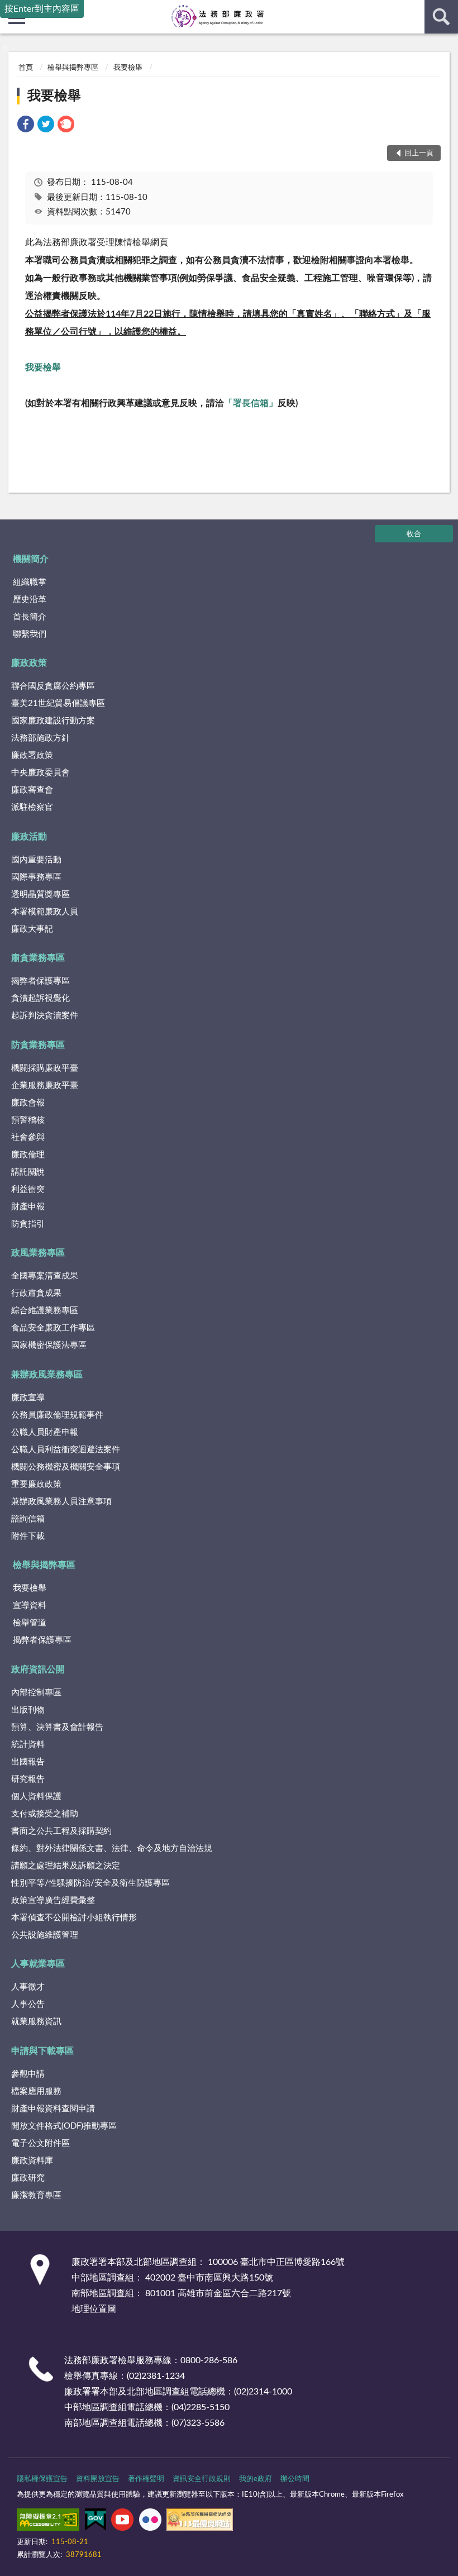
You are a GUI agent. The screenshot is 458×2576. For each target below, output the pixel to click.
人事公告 (28, 2004)
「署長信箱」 (251, 403)
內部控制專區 (36, 1693)
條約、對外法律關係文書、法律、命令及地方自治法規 (112, 1848)
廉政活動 (29, 837)
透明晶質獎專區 (40, 895)
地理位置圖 (94, 2309)
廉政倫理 (28, 1155)
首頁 (26, 68)
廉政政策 (29, 663)
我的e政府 (256, 2479)
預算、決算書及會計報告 (57, 1727)
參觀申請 (28, 2074)
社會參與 (28, 1137)
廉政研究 (28, 2178)
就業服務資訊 (36, 2022)
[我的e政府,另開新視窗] (96, 2522)
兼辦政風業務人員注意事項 (61, 1502)
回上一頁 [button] (419, 153)
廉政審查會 (32, 790)
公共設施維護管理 (45, 1935)
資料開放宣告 (98, 2479)
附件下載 (28, 1536)
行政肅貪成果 (36, 1293)
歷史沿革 (30, 600)
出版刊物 (28, 1710)
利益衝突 (28, 1189)
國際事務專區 (36, 877)
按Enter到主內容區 (42, 9)
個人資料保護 (36, 1797)
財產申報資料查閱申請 (53, 2109)
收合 (414, 534)
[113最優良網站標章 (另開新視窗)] (200, 2522)
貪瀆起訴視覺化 (40, 998)
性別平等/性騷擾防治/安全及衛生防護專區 (90, 1883)
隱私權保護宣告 (42, 2479)
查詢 (441, 17)
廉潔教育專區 (36, 2195)
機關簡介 (31, 559)
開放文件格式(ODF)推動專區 (64, 2126)
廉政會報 (28, 1103)
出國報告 (28, 1762)
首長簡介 (30, 617)
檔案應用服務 (36, 2091)
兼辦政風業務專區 (47, 1375)
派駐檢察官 (32, 807)
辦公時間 (295, 2479)
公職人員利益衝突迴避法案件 (66, 1450)
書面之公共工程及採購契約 (61, 1831)
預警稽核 (28, 1120)
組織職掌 (30, 582)
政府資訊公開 (38, 1669)
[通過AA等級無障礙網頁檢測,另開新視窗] (48, 2522)
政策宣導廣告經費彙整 (53, 1900)
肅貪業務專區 (38, 958)
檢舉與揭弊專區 (73, 68)
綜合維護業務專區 (45, 1311)
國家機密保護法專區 (49, 1345)
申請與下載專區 (42, 2051)
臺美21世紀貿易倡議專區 (58, 703)
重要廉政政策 (36, 1484)
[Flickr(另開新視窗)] (150, 2522)
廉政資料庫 (32, 2161)
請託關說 (28, 1172)
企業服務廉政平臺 (45, 1086)
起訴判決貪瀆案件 (45, 1016)
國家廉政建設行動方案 (53, 721)
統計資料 (28, 1745)
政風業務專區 (38, 1253)
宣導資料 (30, 1606)
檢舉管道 (30, 1623)
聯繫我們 (30, 634)
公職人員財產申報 (45, 1432)
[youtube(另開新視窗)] (122, 2522)
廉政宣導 (28, 1398)
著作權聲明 (146, 2479)
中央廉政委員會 (40, 773)
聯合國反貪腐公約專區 (53, 686)
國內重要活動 (36, 860)
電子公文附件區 (40, 2143)
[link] (26, 126)
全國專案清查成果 (45, 1276)
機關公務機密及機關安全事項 (66, 1467)
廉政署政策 (32, 755)
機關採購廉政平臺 (45, 1068)
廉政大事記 (32, 929)
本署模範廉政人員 (45, 912)
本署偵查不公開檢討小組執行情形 (74, 1918)
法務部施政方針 (40, 738)
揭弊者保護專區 (40, 981)
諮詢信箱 (28, 1519)
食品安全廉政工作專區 (53, 1328)
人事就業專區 (38, 1964)
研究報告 (28, 1779)
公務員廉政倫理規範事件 (57, 1415)
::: (5, 48)
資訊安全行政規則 (202, 2479)
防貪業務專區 (38, 1045)
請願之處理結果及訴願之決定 (66, 1866)
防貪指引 (28, 1224)
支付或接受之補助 (45, 1814)
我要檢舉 (128, 68)
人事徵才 (28, 1987)
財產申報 (28, 1207)
